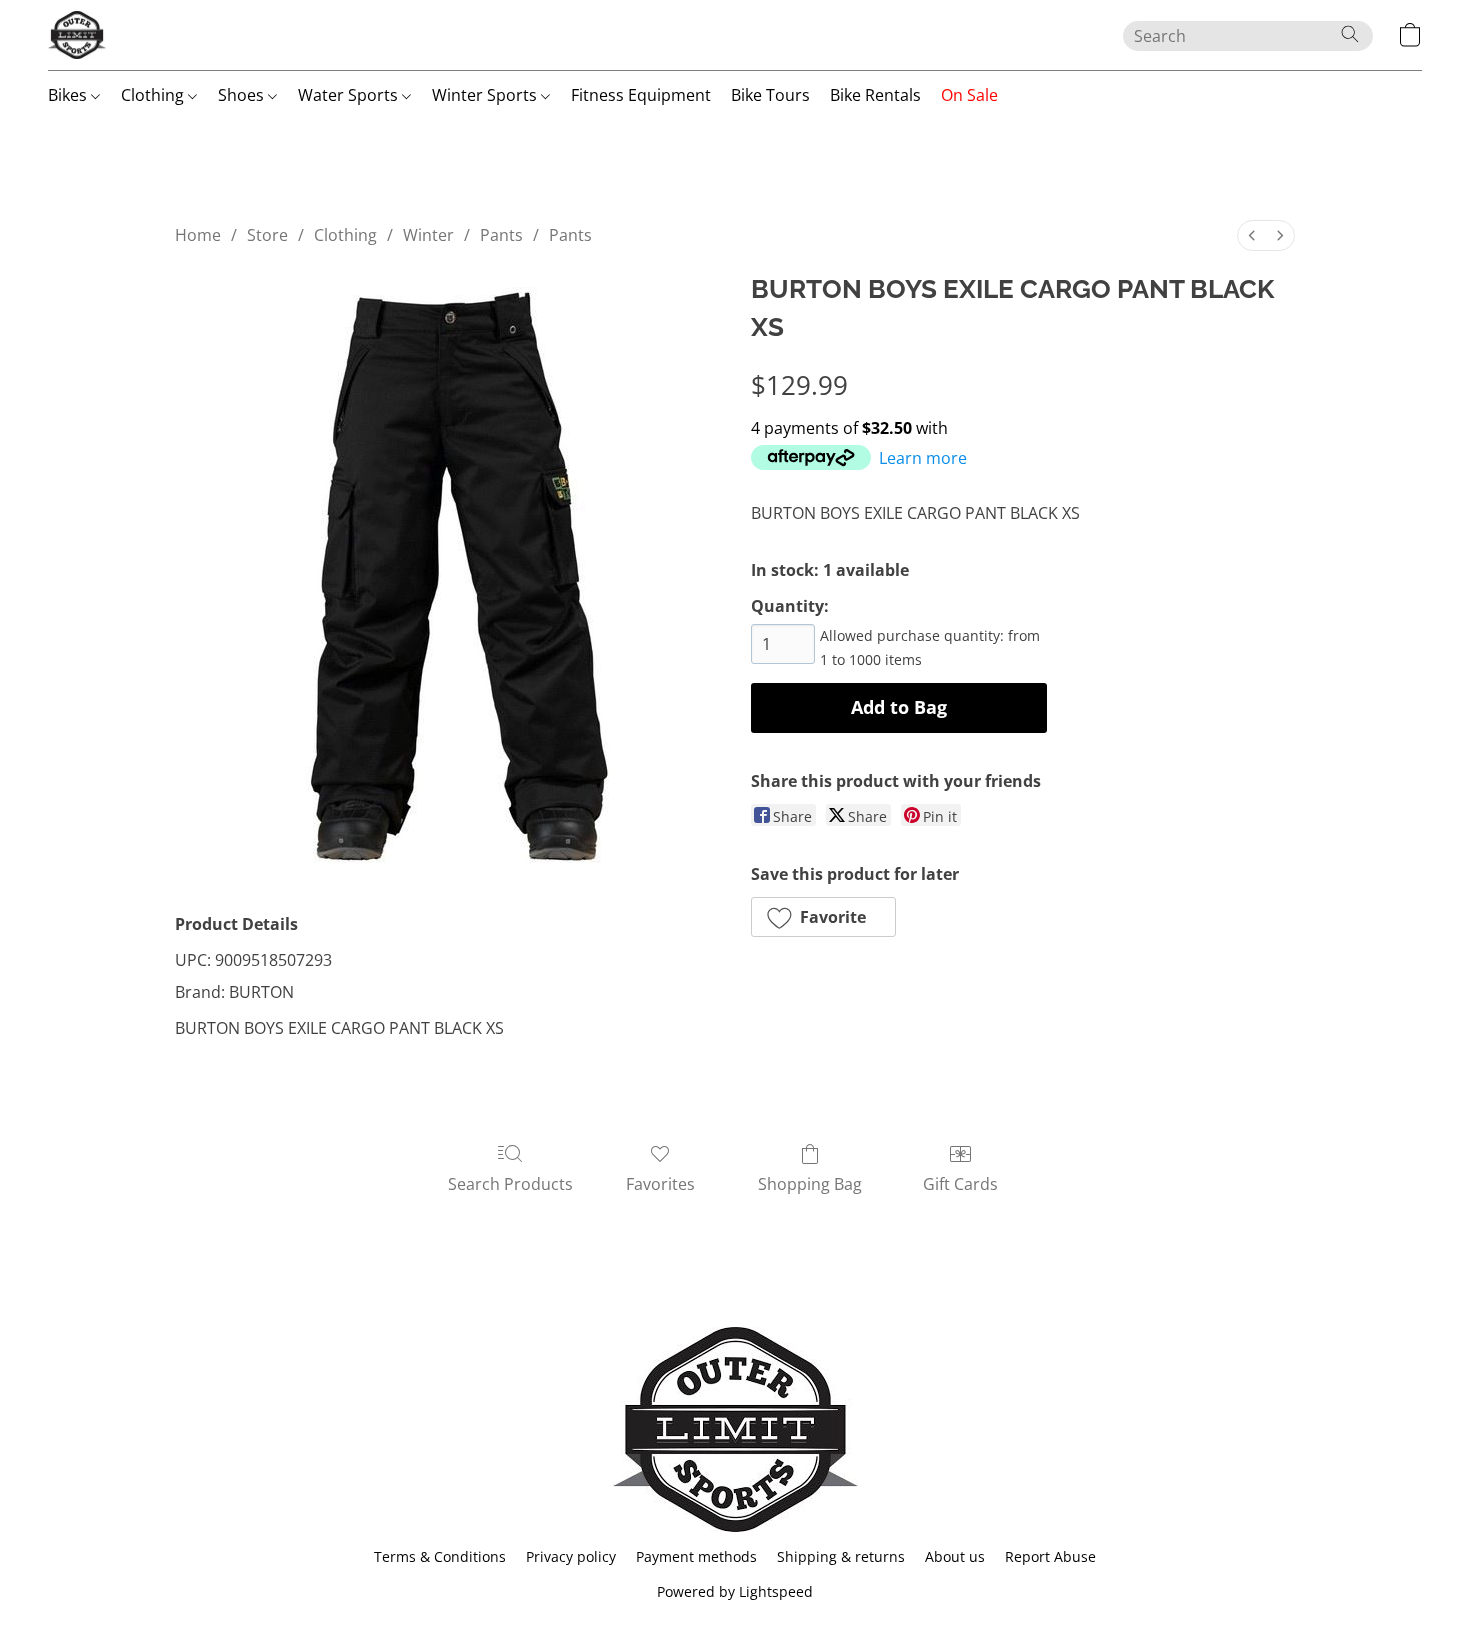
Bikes (69, 95)
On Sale (969, 95)
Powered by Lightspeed (735, 1591)
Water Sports (350, 95)
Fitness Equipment (641, 95)
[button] (77, 35)
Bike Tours (770, 95)
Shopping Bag (810, 1184)
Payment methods (696, 1556)
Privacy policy (571, 1556)
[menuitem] (1252, 235)
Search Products (510, 1184)
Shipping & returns (841, 1556)
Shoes (243, 95)
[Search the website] (1350, 34)
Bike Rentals (875, 95)
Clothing (154, 95)
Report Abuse (1050, 1556)
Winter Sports (486, 95)
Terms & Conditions (440, 1556)
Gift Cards (960, 1184)
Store (267, 235)
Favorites (660, 1184)
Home (198, 235)
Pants (501, 235)
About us (955, 1556)
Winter (428, 235)
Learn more (923, 458)
